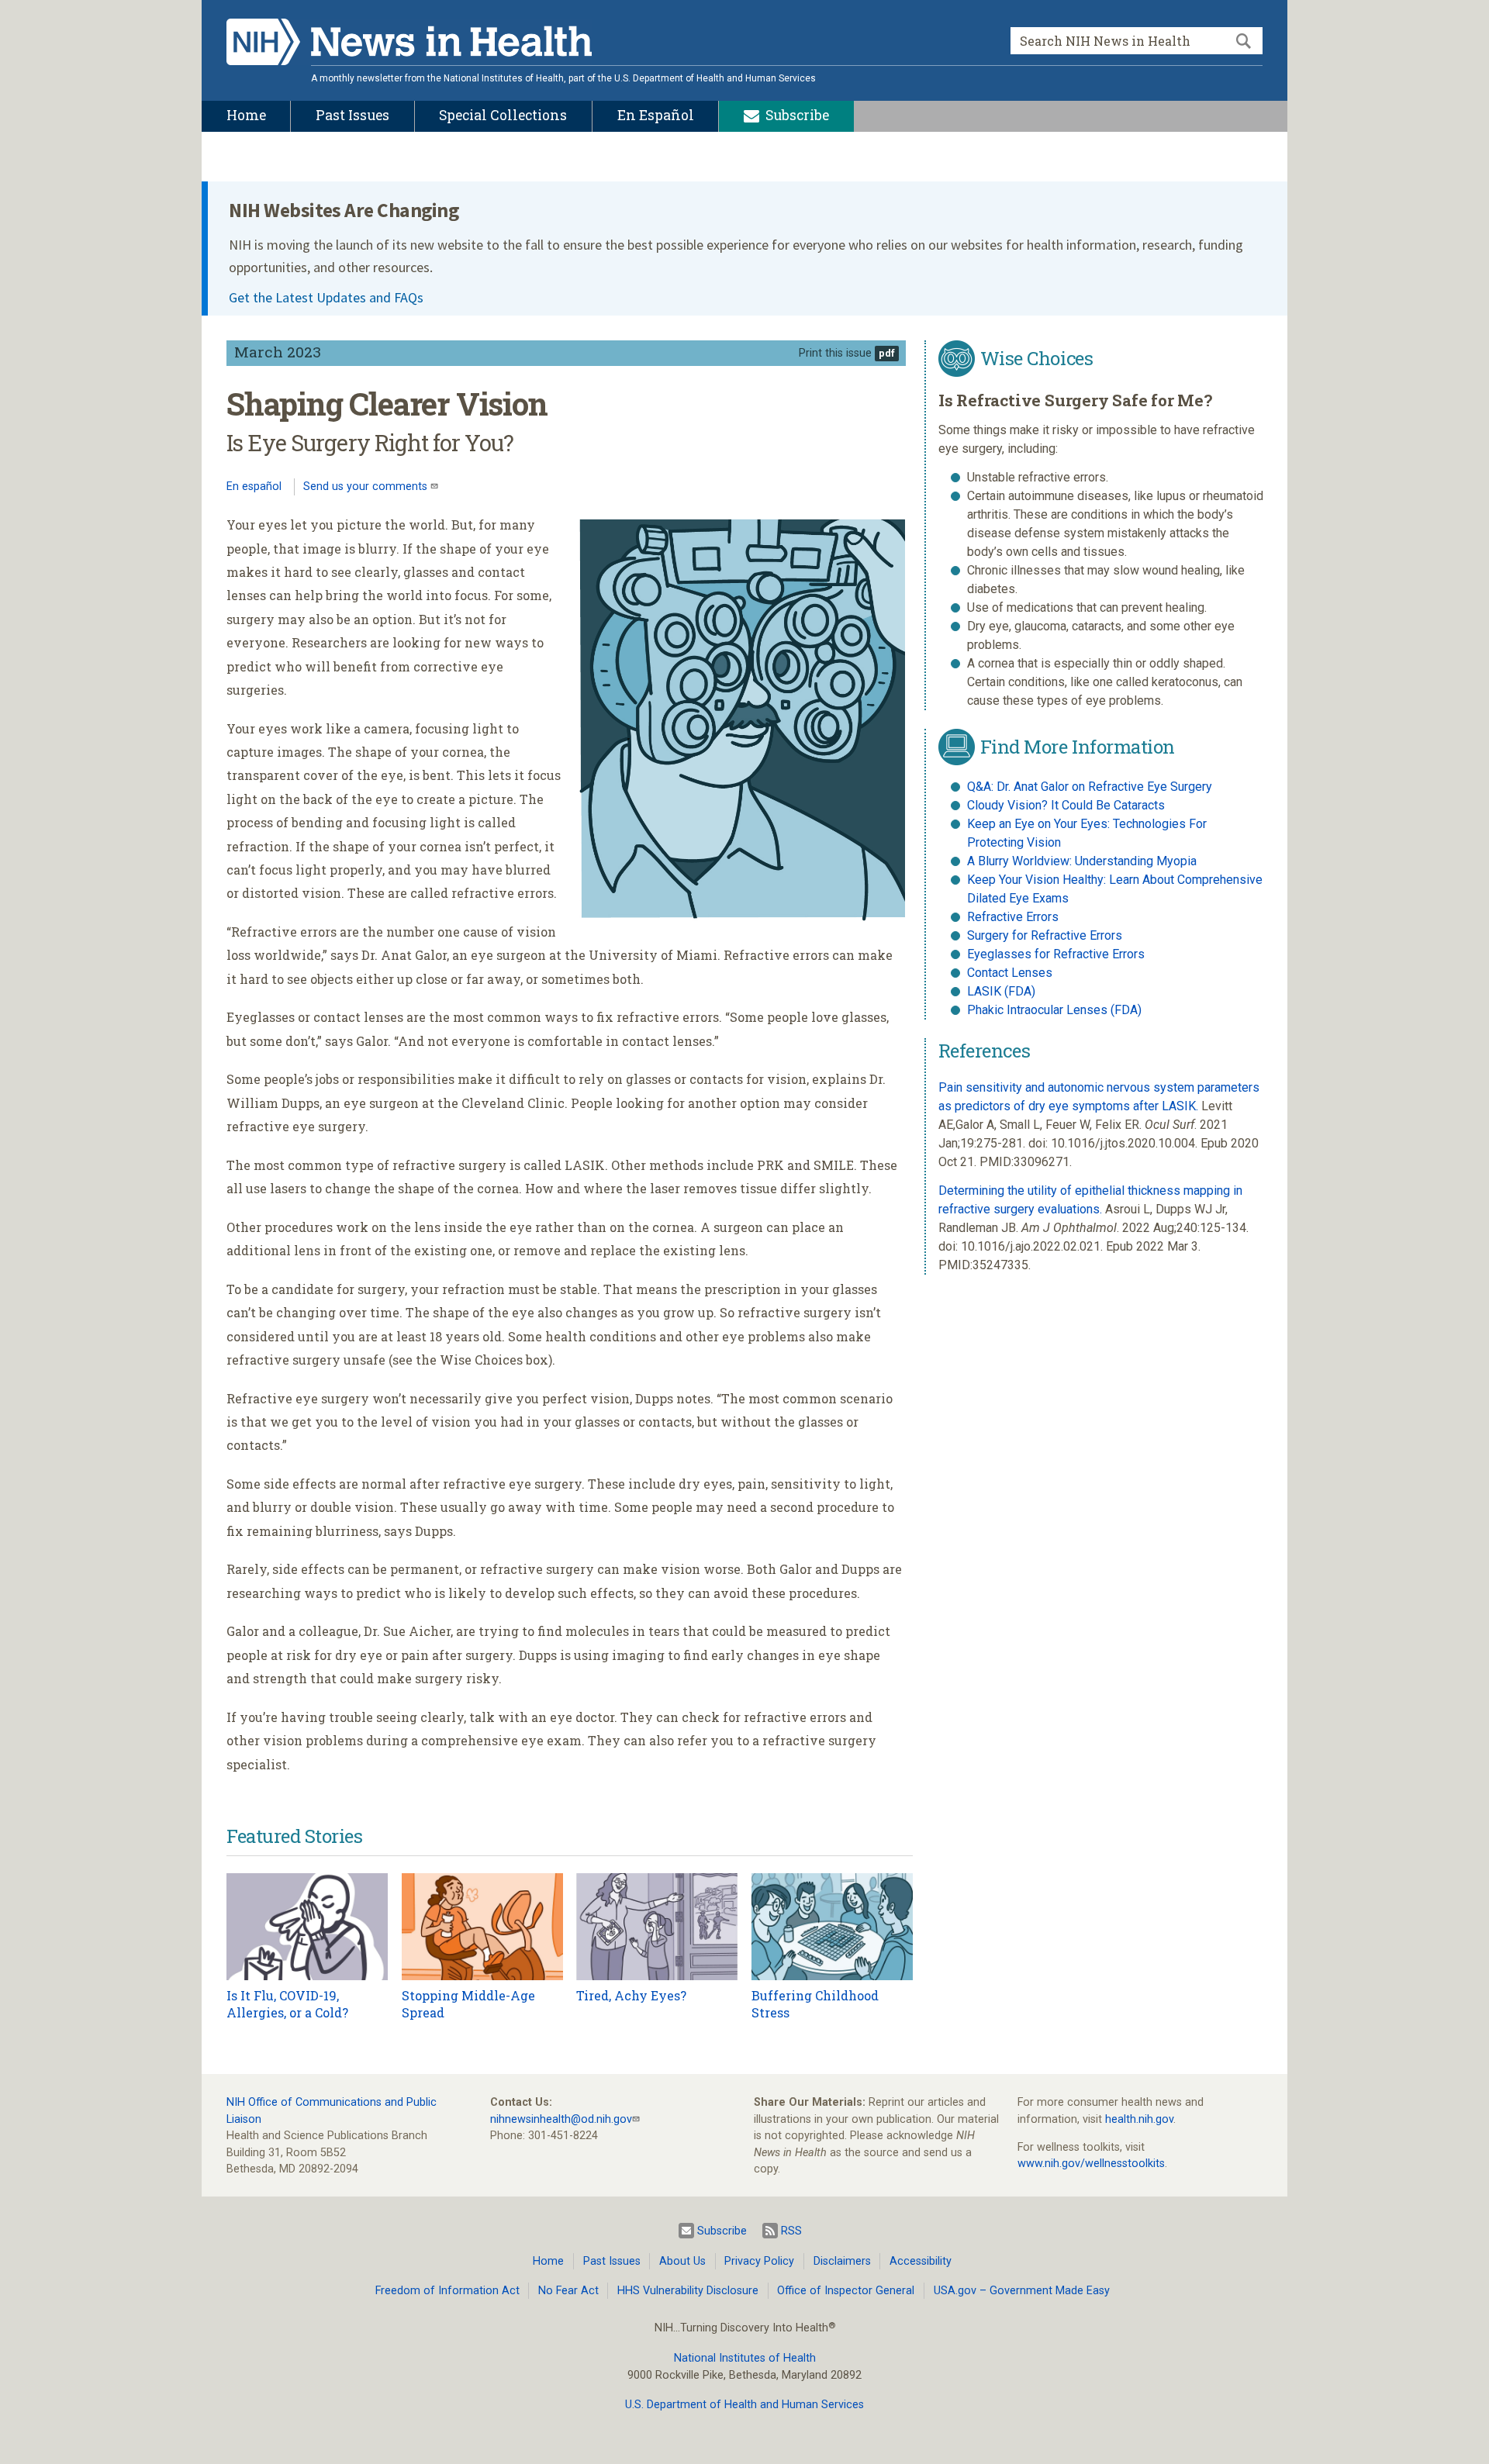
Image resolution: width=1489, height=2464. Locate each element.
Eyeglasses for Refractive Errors (1056, 954)
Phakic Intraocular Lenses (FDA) (1054, 1010)
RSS (791, 2231)
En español (254, 487)
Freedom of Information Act (447, 2291)
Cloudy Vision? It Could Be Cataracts (1066, 805)
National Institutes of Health (745, 2358)
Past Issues (612, 2261)
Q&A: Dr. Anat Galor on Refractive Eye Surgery (1090, 787)
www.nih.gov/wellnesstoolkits (1091, 2164)
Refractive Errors (1013, 917)
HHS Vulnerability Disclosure (688, 2291)
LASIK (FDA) (1001, 991)
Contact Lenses (1010, 973)
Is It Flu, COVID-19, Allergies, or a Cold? (287, 2004)
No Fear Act (568, 2291)
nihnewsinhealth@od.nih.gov (561, 2119)
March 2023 (278, 352)
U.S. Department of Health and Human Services (744, 2405)
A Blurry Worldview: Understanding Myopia (1082, 861)
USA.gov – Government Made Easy (1022, 2291)
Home (548, 2261)
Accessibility (921, 2261)
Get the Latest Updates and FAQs (326, 297)
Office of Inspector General (846, 2291)
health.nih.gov (1139, 2119)
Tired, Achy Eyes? (631, 1995)
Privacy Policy (759, 2261)
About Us (682, 2261)
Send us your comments (367, 487)
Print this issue (835, 353)
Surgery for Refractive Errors (1045, 935)
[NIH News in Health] (409, 45)
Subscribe (722, 2231)
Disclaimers (842, 2261)
